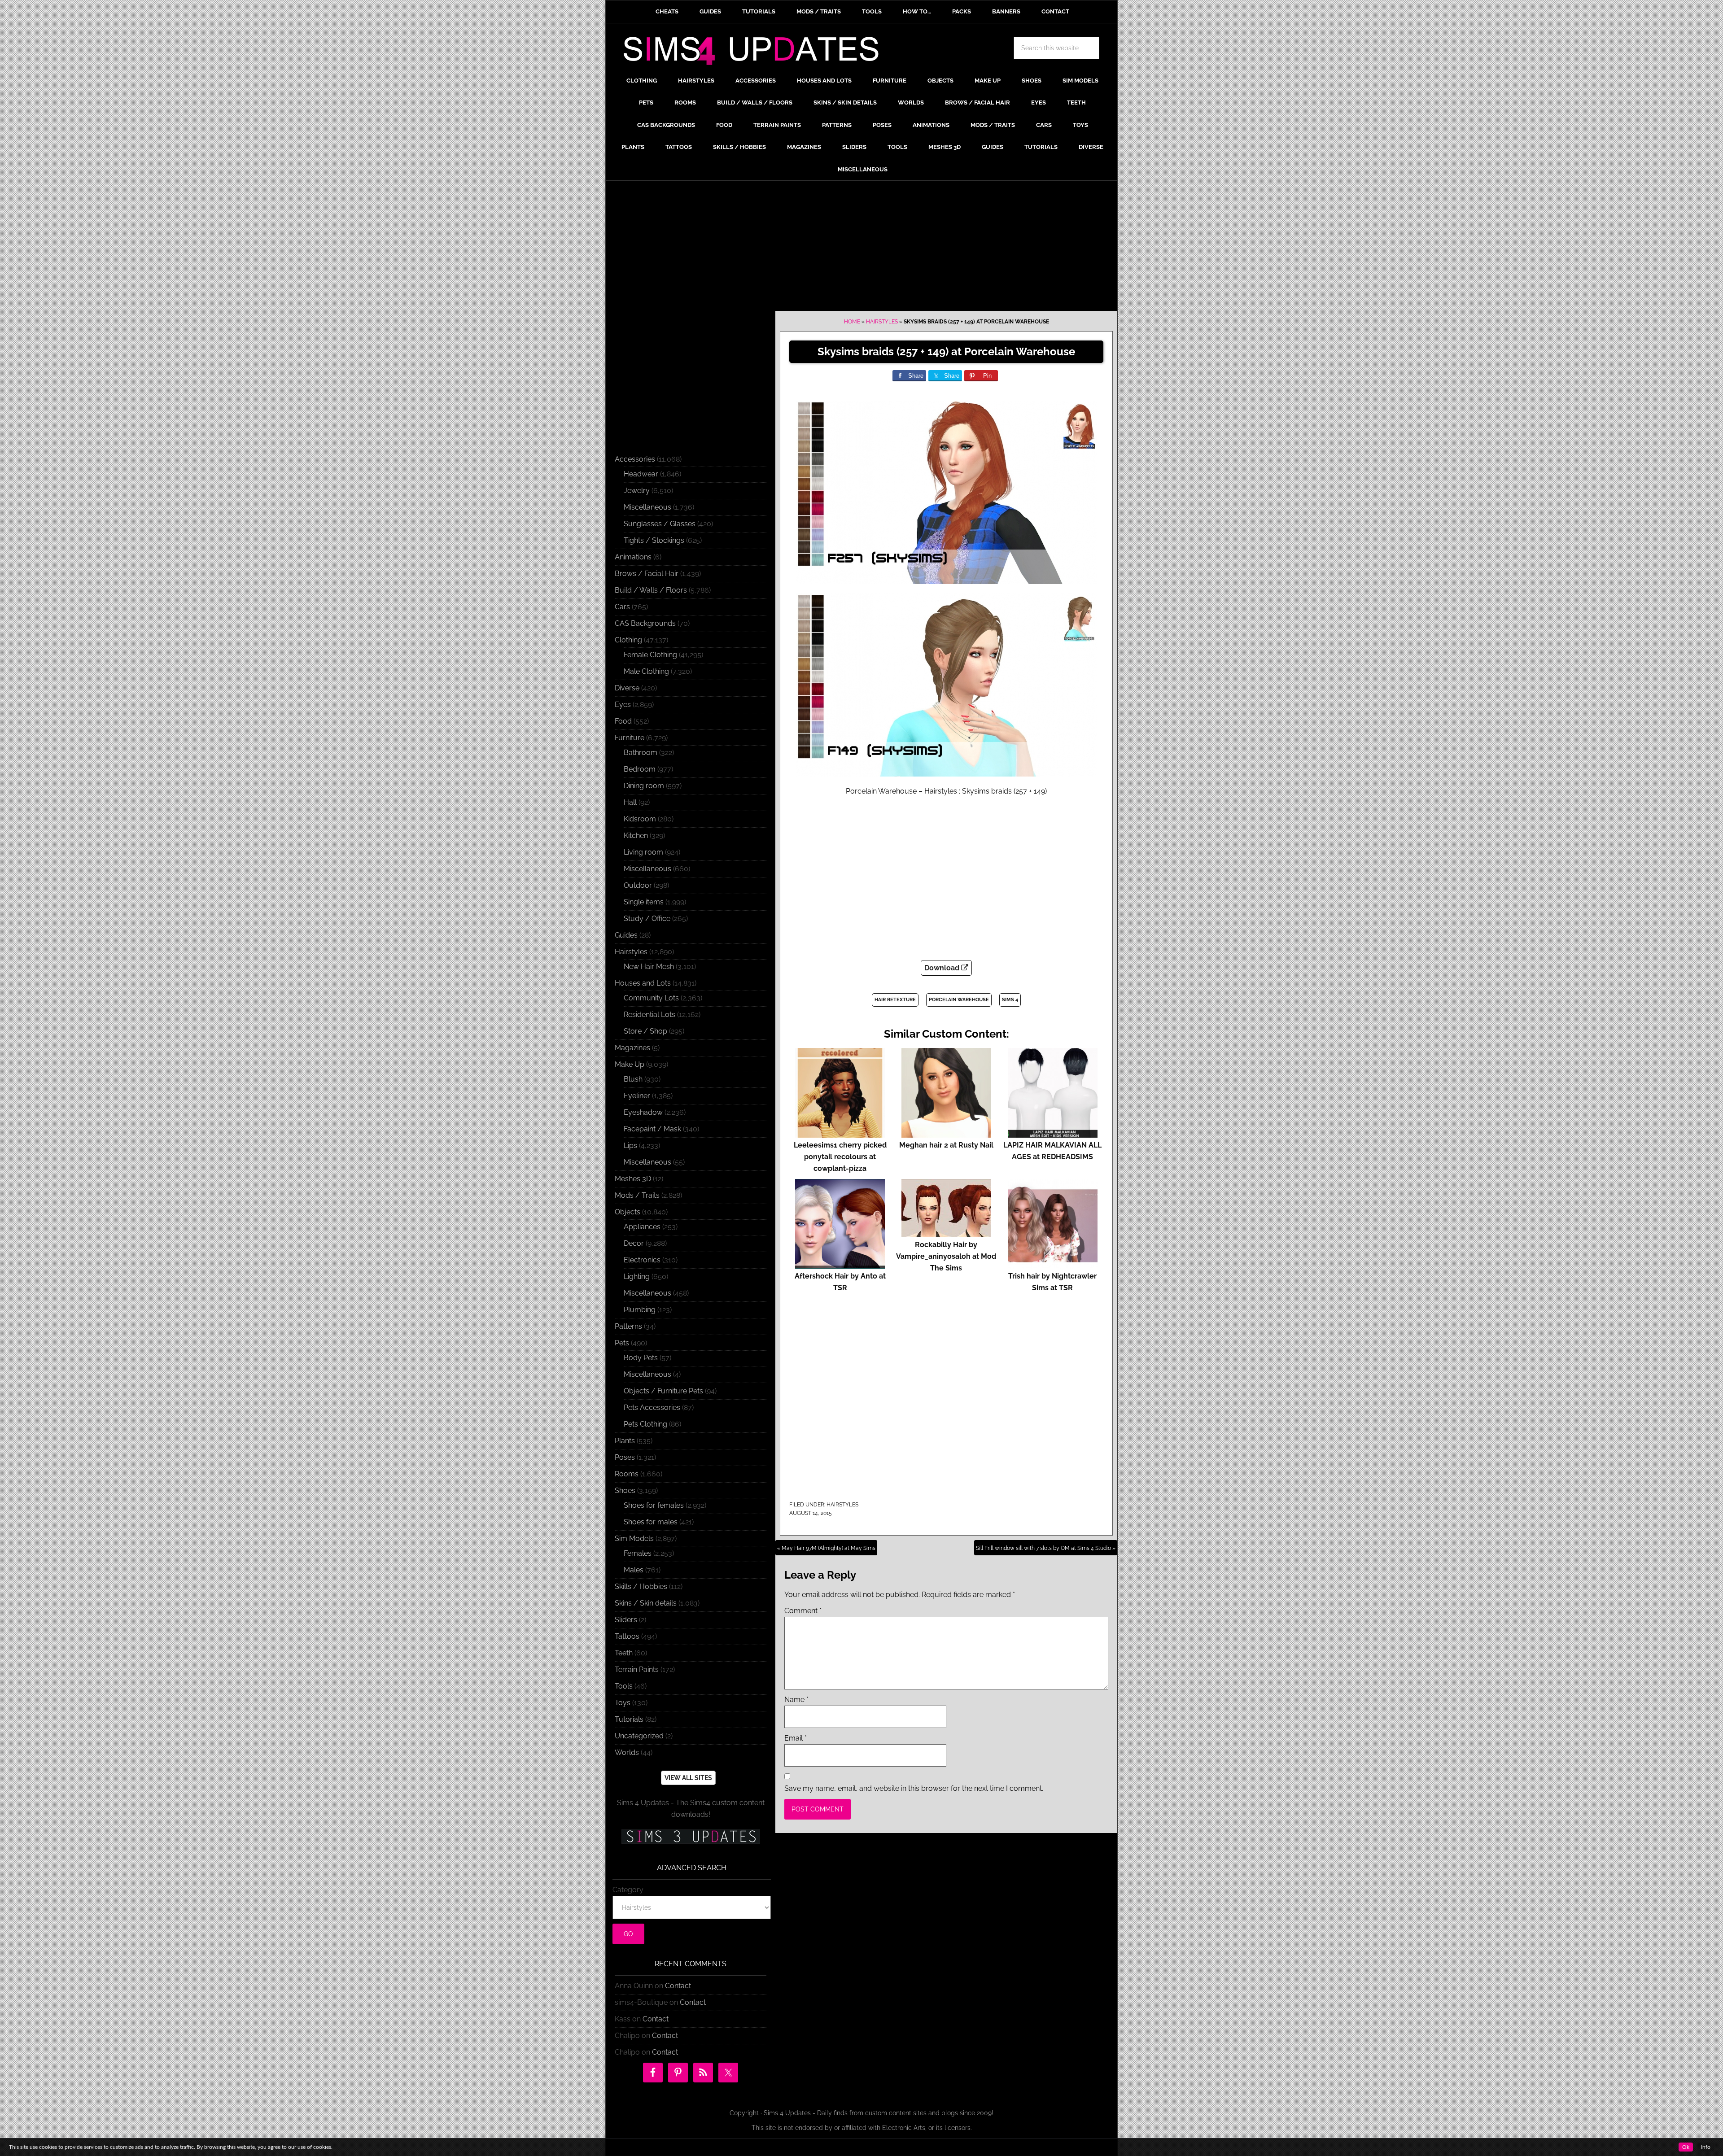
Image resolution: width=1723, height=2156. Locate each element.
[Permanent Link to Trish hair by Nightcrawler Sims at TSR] (1053, 1264)
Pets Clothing (645, 1424)
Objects (628, 1212)
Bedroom (640, 769)
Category (628, 1890)
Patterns (628, 1326)
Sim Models (634, 1538)
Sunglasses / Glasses (660, 524)
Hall (630, 802)
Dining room (644, 786)
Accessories (635, 459)
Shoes (625, 1490)
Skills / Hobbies (641, 1586)
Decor (634, 1243)
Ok (1686, 2147)
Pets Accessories (652, 1408)
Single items (644, 902)
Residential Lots (649, 1015)
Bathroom (641, 753)
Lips (630, 1146)
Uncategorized (639, 1736)
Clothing (628, 640)
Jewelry (637, 491)
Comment (803, 1611)
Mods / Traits (637, 1195)
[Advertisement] (861, 248)
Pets (622, 1343)
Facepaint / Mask (652, 1129)
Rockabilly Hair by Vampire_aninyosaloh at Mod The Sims (946, 1256)
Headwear (641, 474)
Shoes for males (651, 1522)
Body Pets (641, 1358)
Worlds (627, 1752)
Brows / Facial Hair (647, 574)
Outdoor (638, 885)
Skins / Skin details (646, 1603)
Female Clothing (650, 655)
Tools (624, 1686)
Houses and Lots (643, 983)
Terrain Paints (637, 1669)
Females (638, 1553)
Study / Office (647, 919)
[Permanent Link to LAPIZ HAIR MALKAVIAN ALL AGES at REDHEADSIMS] (1053, 1133)
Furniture (630, 738)
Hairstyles (882, 322)
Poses (625, 1457)
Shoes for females (654, 1505)
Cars (622, 607)
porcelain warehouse (959, 1000)
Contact (678, 1986)
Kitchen (636, 836)
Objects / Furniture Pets (663, 1391)
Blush (633, 1079)
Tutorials (629, 1719)
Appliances (642, 1227)
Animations (633, 557)
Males (634, 1570)
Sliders (626, 1620)
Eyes (623, 705)
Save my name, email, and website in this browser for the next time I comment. (914, 1788)
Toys (623, 1703)
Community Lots (651, 998)
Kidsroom (640, 819)
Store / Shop (645, 1031)
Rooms (627, 1474)
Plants (625, 1441)
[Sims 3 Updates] (691, 1837)
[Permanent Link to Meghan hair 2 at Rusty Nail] (946, 1133)
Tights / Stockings (654, 540)
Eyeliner (637, 1096)
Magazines (632, 1048)
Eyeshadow (643, 1112)
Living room (643, 852)
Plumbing (640, 1310)
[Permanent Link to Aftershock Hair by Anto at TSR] (840, 1264)
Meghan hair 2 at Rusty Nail (946, 1145)
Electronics (642, 1260)
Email (796, 1738)
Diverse (627, 688)
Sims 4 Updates (756, 52)
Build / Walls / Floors (651, 590)
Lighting (637, 1277)
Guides (626, 935)
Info (1706, 2147)
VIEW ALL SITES (688, 1778)
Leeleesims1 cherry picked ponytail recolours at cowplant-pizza (840, 1157)
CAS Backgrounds (645, 623)
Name (796, 1700)
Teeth (624, 1653)
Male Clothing (646, 671)
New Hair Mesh (649, 967)
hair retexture (895, 1000)
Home (852, 322)
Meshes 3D (633, 1179)
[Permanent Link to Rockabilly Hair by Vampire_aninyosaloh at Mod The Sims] (946, 1233)
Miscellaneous (647, 507)
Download (943, 968)
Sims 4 (1010, 1000)
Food (623, 721)
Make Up (630, 1064)
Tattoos (627, 1636)
